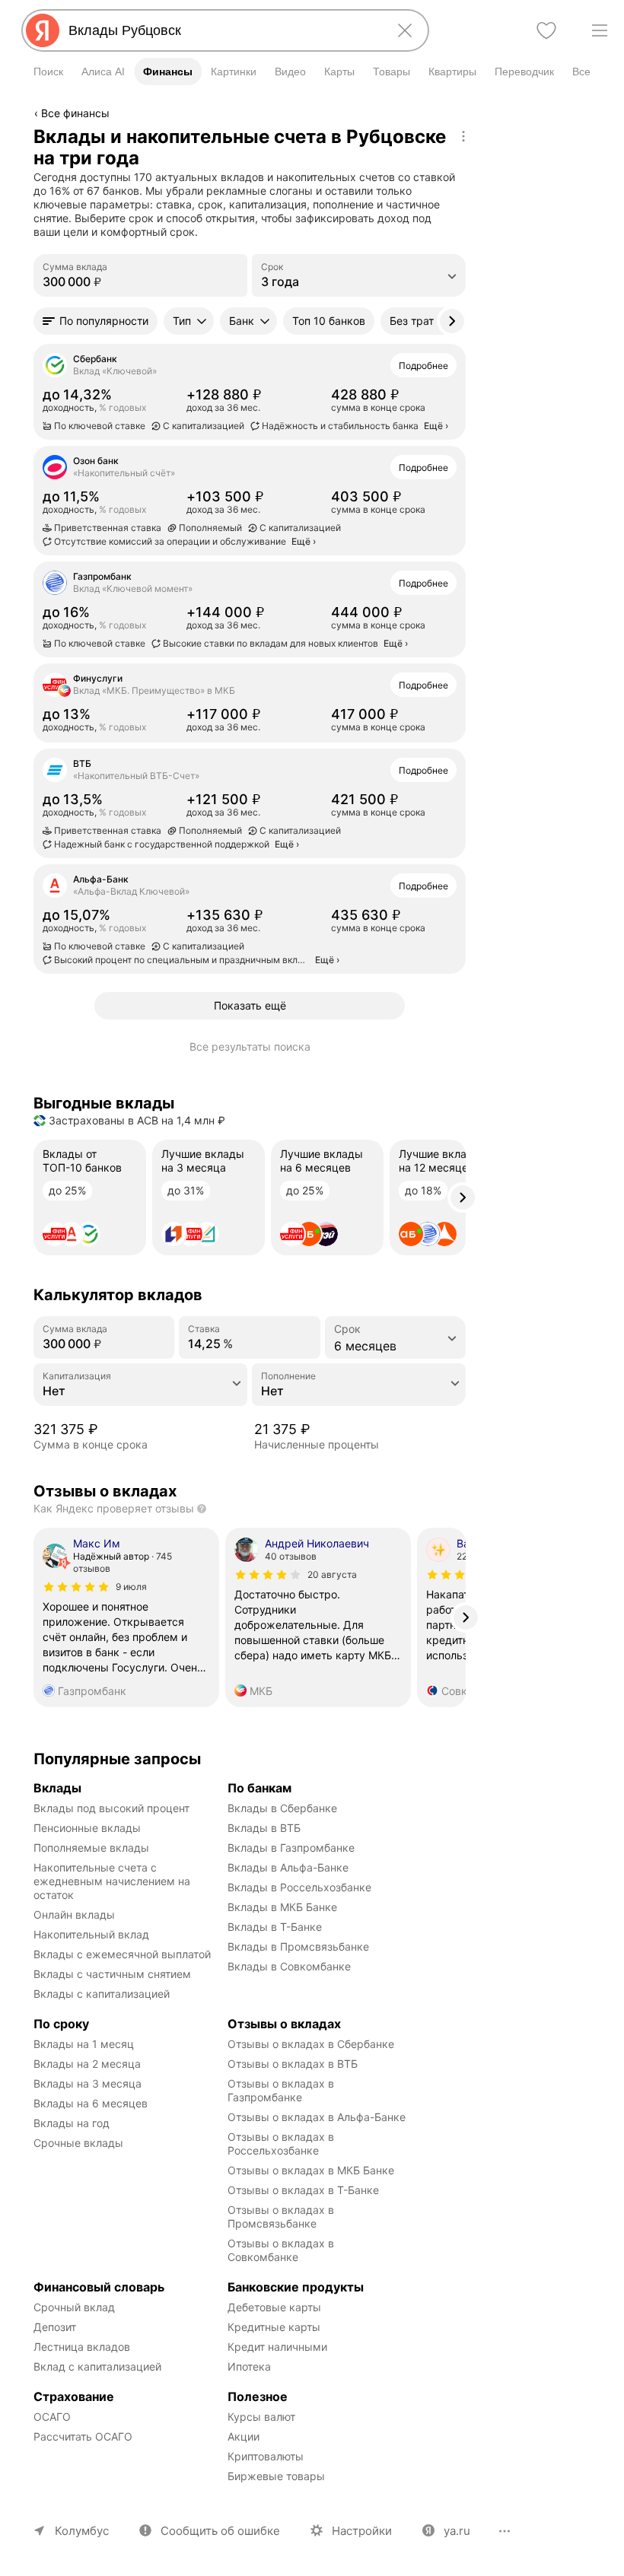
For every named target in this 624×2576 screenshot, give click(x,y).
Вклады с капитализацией (102, 1994)
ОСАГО (52, 2417)
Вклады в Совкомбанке (289, 1966)
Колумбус (82, 2531)
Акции (244, 2436)
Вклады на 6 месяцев (91, 2103)
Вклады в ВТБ (264, 1828)
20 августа (332, 1574)
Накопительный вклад (91, 1934)
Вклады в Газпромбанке (291, 1848)
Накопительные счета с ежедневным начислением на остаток (113, 1881)
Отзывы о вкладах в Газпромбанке (282, 2090)
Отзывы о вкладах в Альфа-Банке (317, 2117)
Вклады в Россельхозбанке (299, 1887)
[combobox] (222, 30)
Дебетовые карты (274, 2307)
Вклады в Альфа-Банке (288, 1867)
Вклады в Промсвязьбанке (298, 1946)
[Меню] (600, 30)
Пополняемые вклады (91, 1848)
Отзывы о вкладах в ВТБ (293, 2064)
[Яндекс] (43, 30)
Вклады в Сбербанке (282, 1808)
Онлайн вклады (74, 1915)
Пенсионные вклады (87, 1828)
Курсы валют (261, 2417)
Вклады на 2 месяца (87, 2064)
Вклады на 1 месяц (84, 2044)
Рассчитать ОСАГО (83, 2436)
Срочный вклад (74, 2307)
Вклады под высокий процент (111, 1808)
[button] (96, 321)
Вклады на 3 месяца (88, 2083)
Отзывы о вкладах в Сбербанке (311, 2044)
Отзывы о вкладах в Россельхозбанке (282, 2143)
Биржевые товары (276, 2476)
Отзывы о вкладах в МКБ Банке (311, 2170)
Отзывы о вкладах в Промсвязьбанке (282, 2217)
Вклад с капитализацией (97, 2366)
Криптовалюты (266, 2456)
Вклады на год (72, 2123)
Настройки (362, 2531)
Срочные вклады (78, 2143)
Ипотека (249, 2366)
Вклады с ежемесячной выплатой (122, 1954)
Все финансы (75, 113)
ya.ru (457, 2531)
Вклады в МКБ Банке (282, 1907)
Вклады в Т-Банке (275, 1927)
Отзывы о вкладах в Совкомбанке (282, 2250)
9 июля (131, 1587)
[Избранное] (546, 30)
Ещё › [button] (436, 426)
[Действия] (463, 136)
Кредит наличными (277, 2347)
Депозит (55, 2327)
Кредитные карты (274, 2327)
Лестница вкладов (82, 2347)
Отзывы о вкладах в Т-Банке (303, 2190)
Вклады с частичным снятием (112, 1974)
